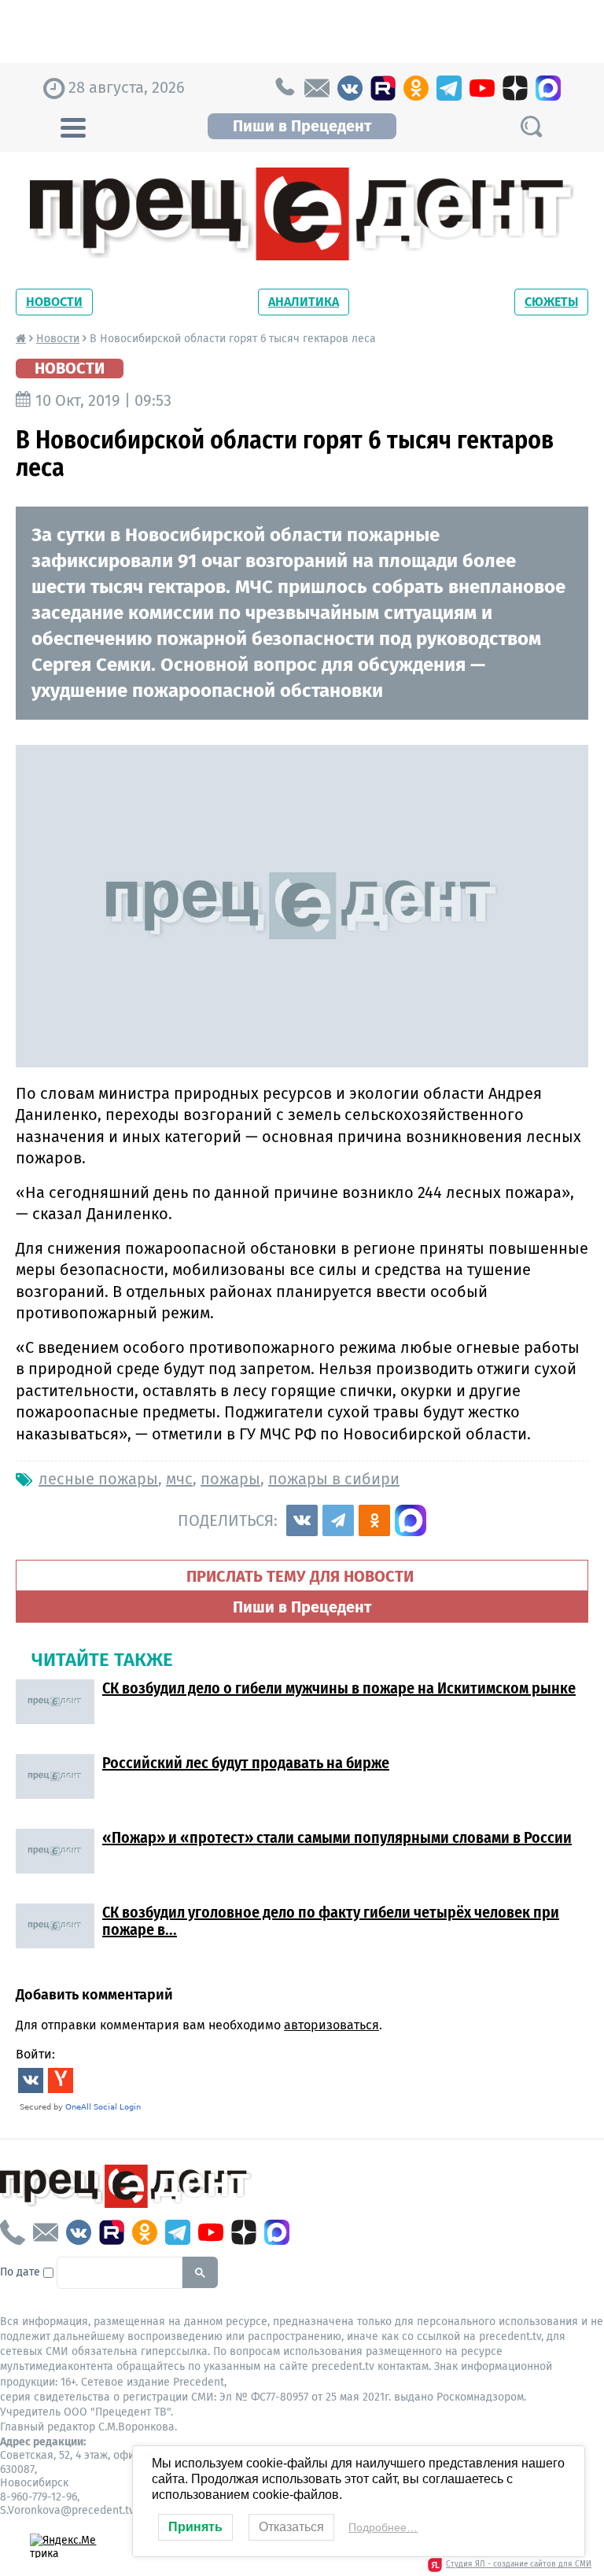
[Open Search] (531, 126)
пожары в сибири (334, 1479)
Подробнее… (383, 2527)
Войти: (35, 2054)
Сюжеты (551, 302)
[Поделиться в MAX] (411, 1520)
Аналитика (304, 302)
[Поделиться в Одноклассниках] (374, 1520)
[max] (548, 88)
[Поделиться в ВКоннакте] (302, 1520)
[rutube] (383, 88)
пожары (230, 1479)
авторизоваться (331, 2025)
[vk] (350, 88)
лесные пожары (98, 1479)
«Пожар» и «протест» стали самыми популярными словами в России (337, 1837)
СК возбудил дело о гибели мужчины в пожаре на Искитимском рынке (339, 1688)
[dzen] (515, 88)
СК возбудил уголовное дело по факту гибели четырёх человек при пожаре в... (331, 1921)
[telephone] (284, 88)
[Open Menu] (73, 126)
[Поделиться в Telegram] (338, 1520)
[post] (317, 88)
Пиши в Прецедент (302, 126)
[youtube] (482, 88)
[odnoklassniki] (416, 88)
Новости (54, 302)
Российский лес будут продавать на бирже (246, 1763)
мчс (179, 1479)
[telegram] (449, 88)
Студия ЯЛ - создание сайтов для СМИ (519, 2564)
